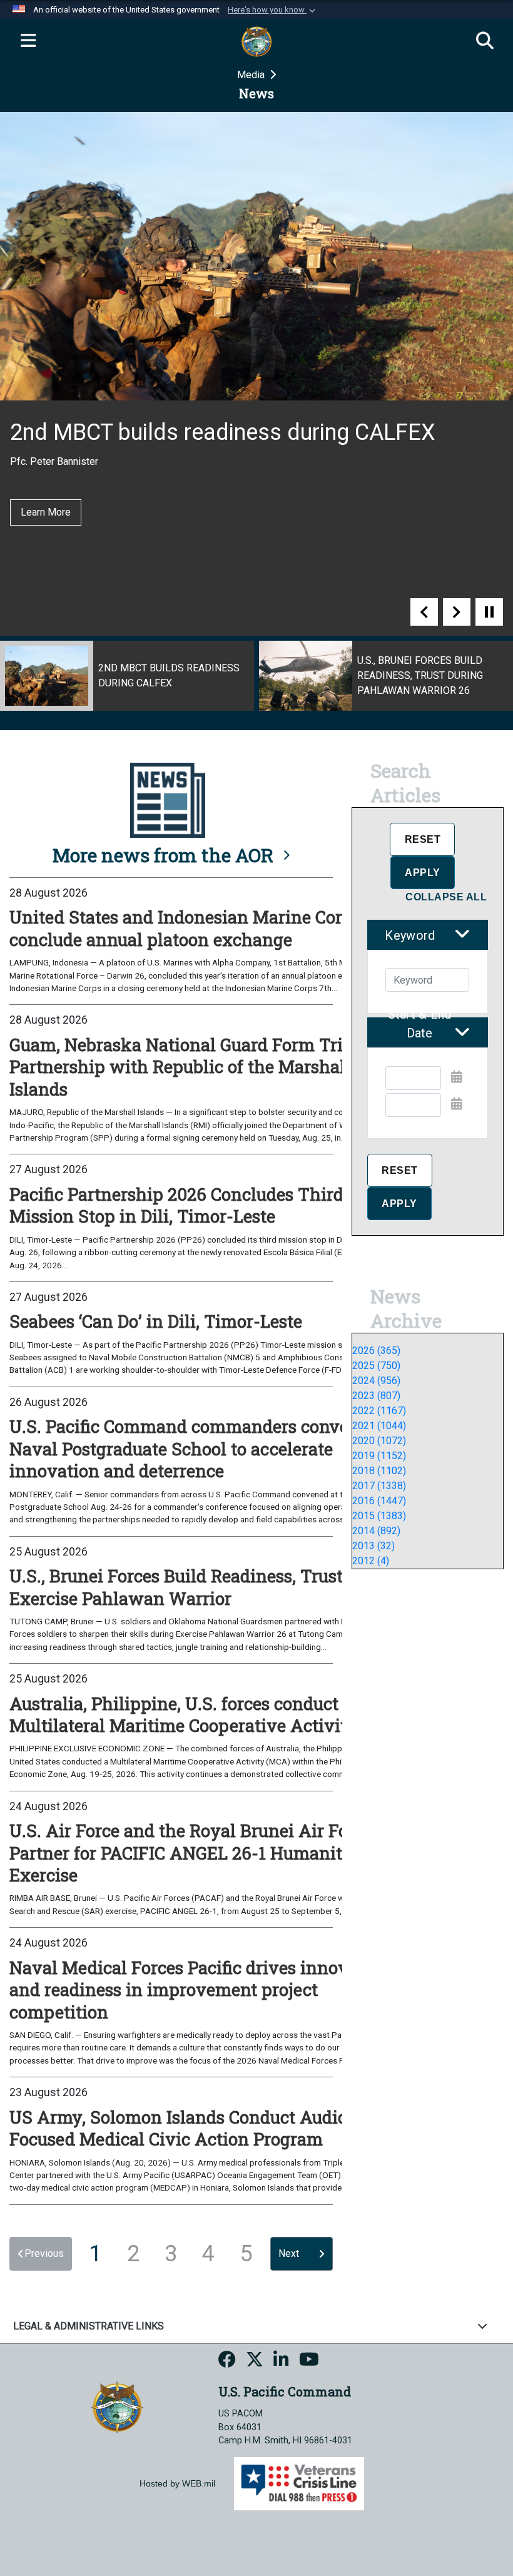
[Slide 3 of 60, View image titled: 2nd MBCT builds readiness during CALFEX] (127, 676)
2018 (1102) (379, 1471)
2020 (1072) (379, 1441)
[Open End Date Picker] (457, 1104)
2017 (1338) (379, 1486)
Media (252, 75)
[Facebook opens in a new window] (227, 2361)
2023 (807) (376, 1396)
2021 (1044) (379, 1426)
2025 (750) (376, 1366)
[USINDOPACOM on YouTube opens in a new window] (309, 2361)
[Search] (485, 41)
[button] (273, 10)
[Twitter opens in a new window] (255, 2361)
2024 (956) (376, 1381)
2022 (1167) (379, 1411)
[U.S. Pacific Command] (117, 2407)
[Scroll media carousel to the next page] (457, 612)
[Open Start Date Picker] (457, 1077)
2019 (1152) (379, 1456)
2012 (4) (371, 1561)
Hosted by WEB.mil (177, 2483)
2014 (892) (376, 1531)
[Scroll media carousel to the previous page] (424, 612)
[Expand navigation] (28, 41)
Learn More (46, 512)
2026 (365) (376, 1351)
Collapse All (446, 897)
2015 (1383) (379, 1516)
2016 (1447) (379, 1501)
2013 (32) (373, 1546)
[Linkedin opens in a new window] (281, 2361)
